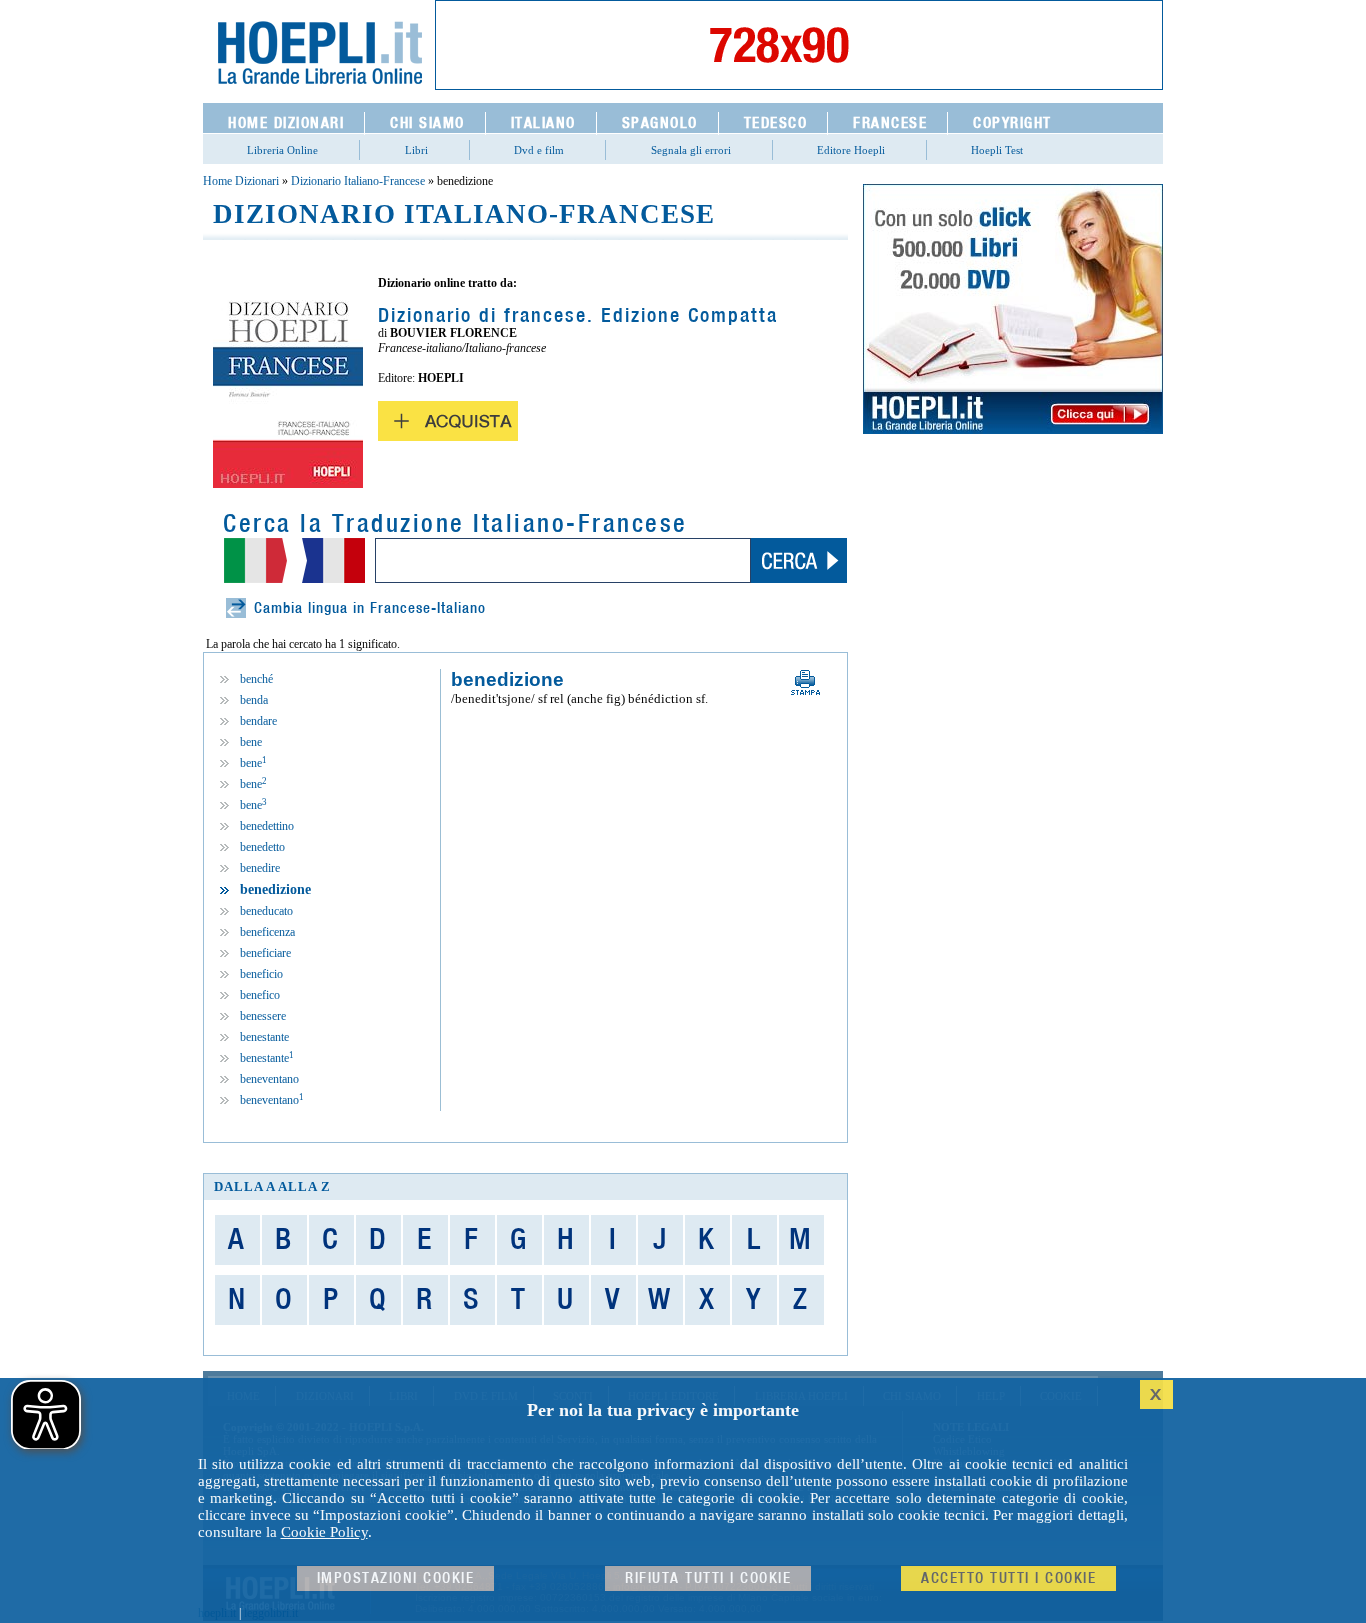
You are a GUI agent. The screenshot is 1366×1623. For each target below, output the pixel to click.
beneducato (266, 911)
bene (251, 742)
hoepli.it (217, 1613)
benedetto (262, 847)
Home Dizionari (241, 181)
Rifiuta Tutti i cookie (708, 1578)
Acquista (448, 421)
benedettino (267, 826)
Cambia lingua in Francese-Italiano (370, 608)
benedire (260, 868)
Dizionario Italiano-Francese (358, 181)
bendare (258, 721)
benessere (263, 1016)
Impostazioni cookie (396, 1578)
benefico (260, 995)
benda (254, 700)
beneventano (269, 1079)
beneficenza (267, 932)
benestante (264, 1037)
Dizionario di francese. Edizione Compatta (578, 316)
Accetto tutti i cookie (1008, 1578)
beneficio (261, 974)
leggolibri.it (271, 1613)
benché (256, 679)
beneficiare (265, 953)
